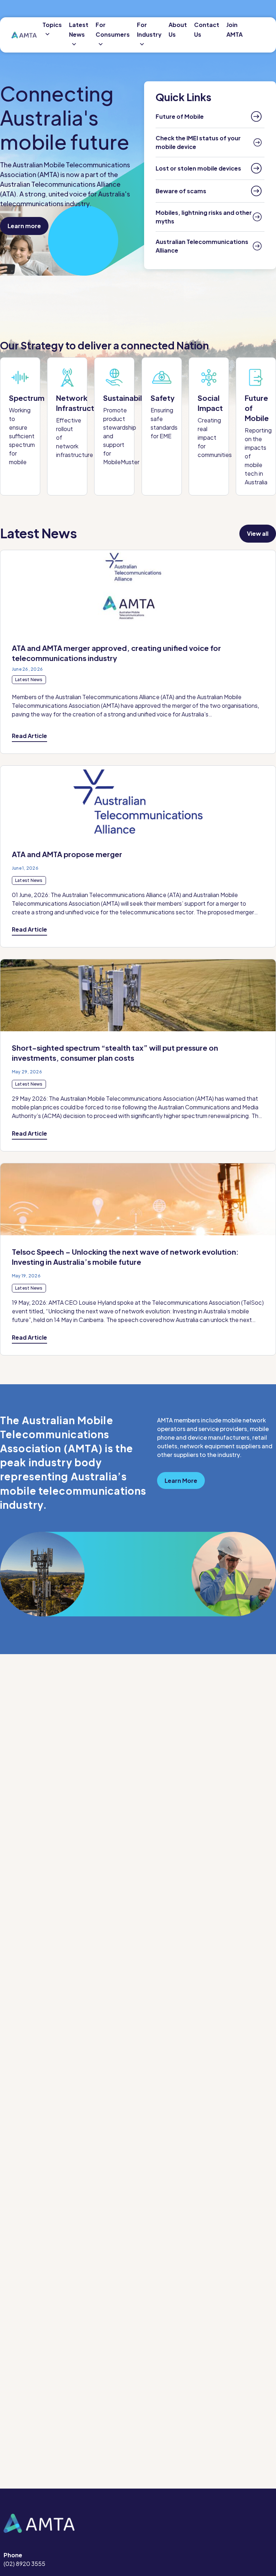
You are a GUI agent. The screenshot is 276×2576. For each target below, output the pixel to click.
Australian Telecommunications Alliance (202, 246)
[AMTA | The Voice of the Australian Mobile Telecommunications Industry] (24, 35)
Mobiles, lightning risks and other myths (204, 217)
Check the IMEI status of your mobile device (198, 142)
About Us (178, 30)
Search (260, 35)
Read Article (29, 736)
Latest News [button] (79, 30)
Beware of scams (181, 191)
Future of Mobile (180, 116)
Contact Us (207, 30)
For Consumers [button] (113, 30)
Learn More (181, 1481)
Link (20, 426)
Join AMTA (234, 30)
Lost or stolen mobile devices (198, 168)
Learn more (24, 226)
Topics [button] (52, 25)
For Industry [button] (149, 30)
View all (258, 533)
